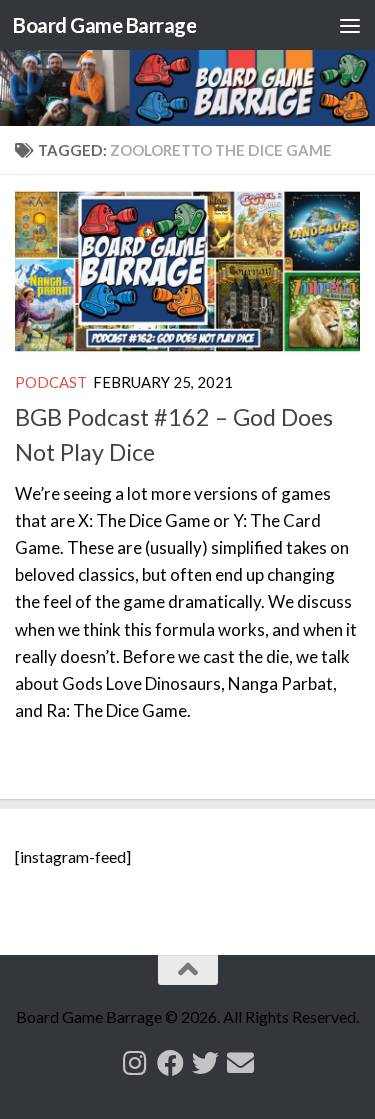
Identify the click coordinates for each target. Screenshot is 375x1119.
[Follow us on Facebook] (170, 1062)
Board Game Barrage (104, 25)
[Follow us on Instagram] (135, 1062)
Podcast (51, 382)
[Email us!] (240, 1062)
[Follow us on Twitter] (205, 1062)
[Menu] (350, 25)
